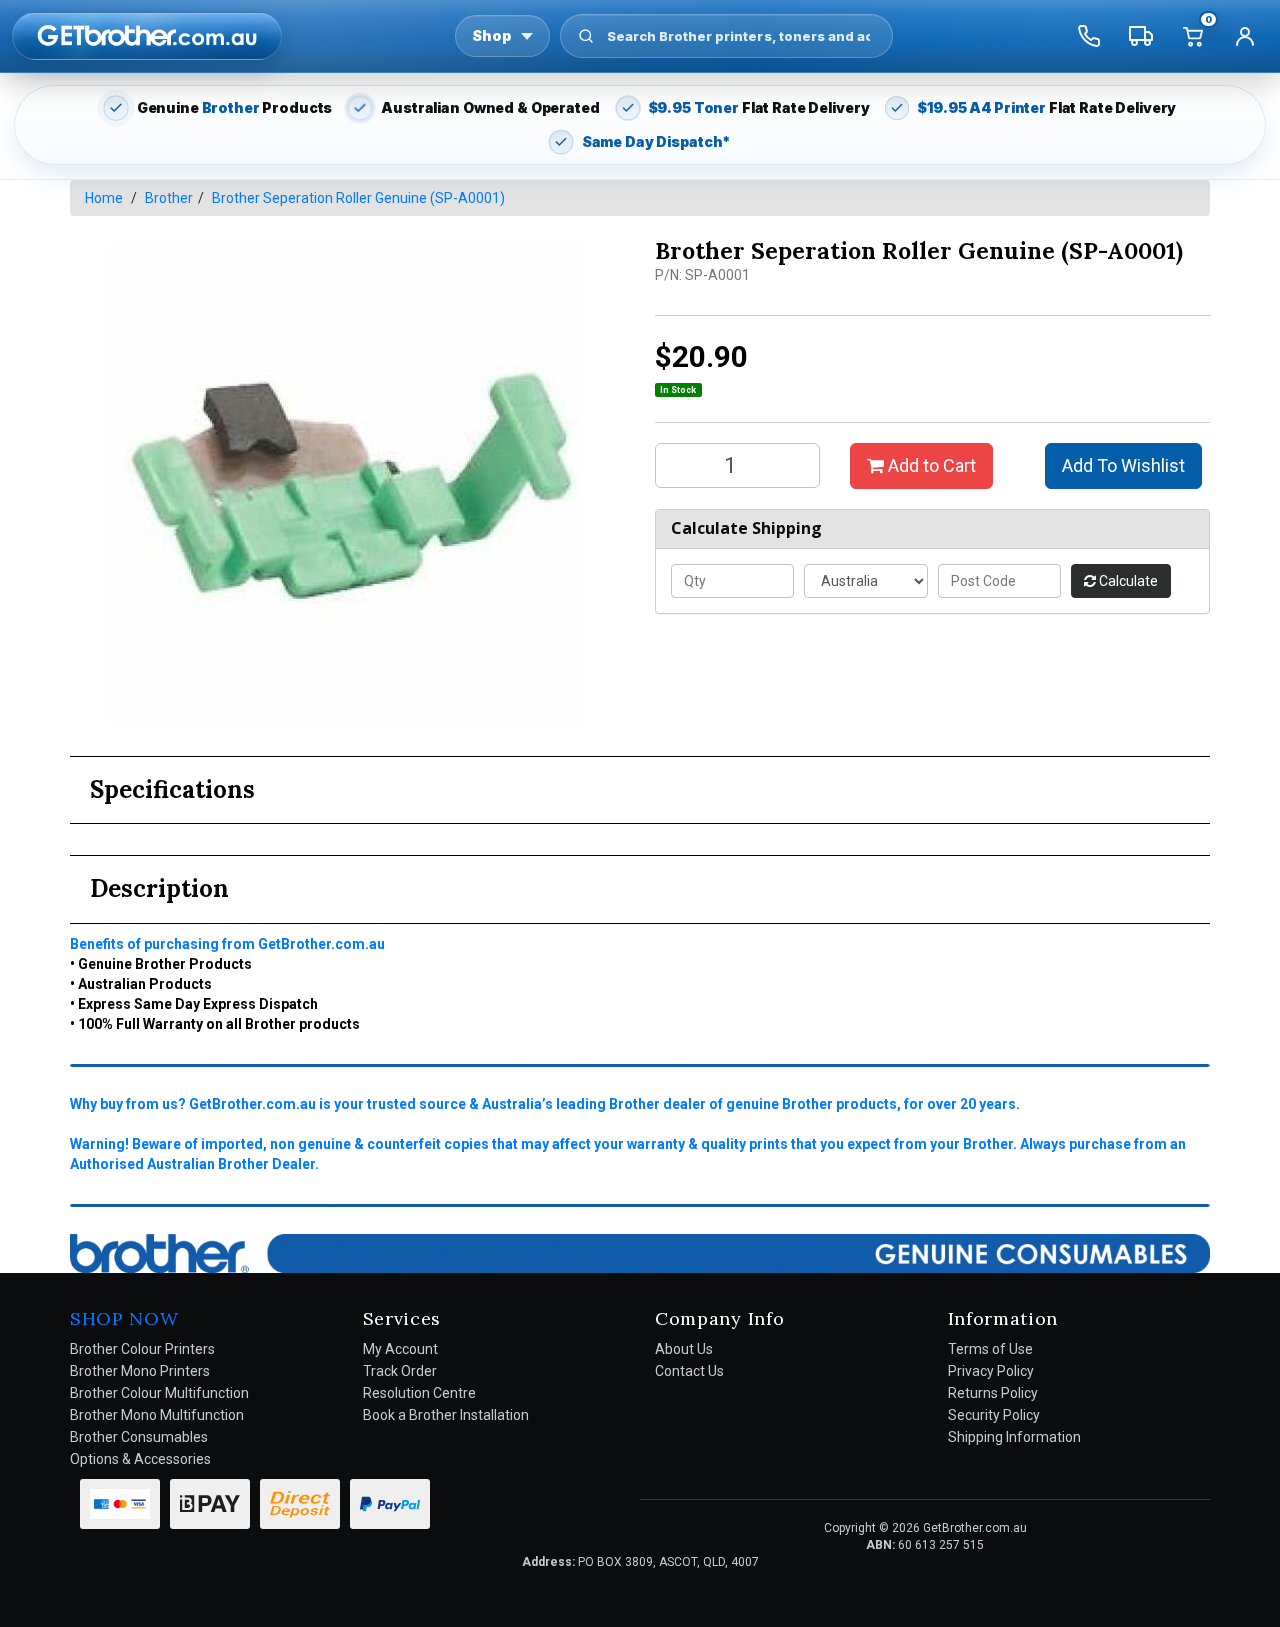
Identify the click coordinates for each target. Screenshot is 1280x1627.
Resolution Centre (419, 1393)
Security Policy (994, 1415)
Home (104, 198)
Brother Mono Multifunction (157, 1415)
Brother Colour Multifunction (159, 1393)
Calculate (1127, 581)
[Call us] (1089, 36)
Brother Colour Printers (142, 1349)
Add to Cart (930, 465)
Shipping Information (1014, 1437)
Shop (491, 35)
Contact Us (689, 1371)
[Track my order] (1141, 36)
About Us (684, 1349)
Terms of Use (990, 1349)
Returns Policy (993, 1393)
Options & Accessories (140, 1459)
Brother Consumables (139, 1437)
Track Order (400, 1371)
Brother (169, 198)
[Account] (1245, 36)
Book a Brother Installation (446, 1415)
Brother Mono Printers (140, 1371)
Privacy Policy (991, 1371)
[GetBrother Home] (147, 35)
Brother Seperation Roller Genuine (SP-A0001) (358, 198)
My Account (400, 1349)
